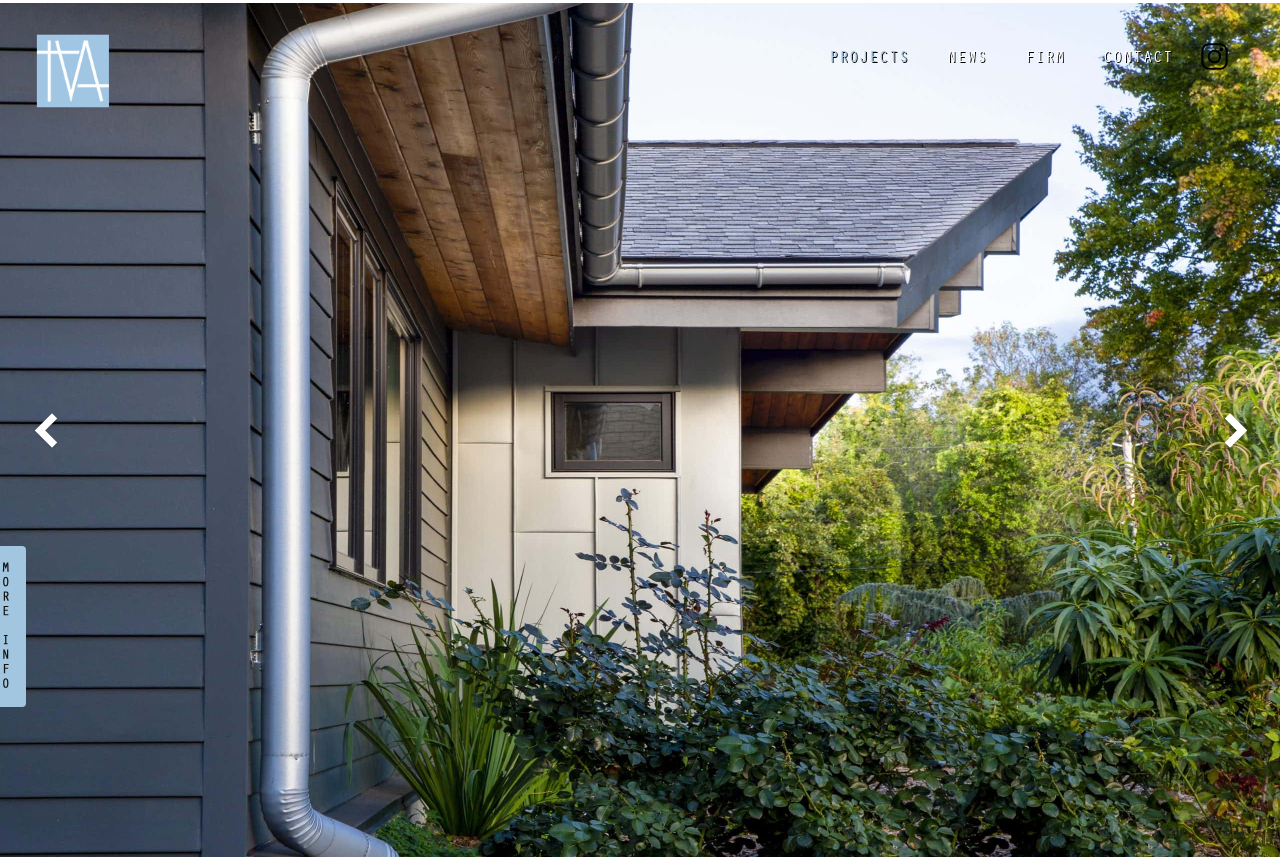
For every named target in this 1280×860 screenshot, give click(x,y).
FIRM (1045, 59)
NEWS (967, 59)
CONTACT (1138, 59)
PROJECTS (869, 59)
